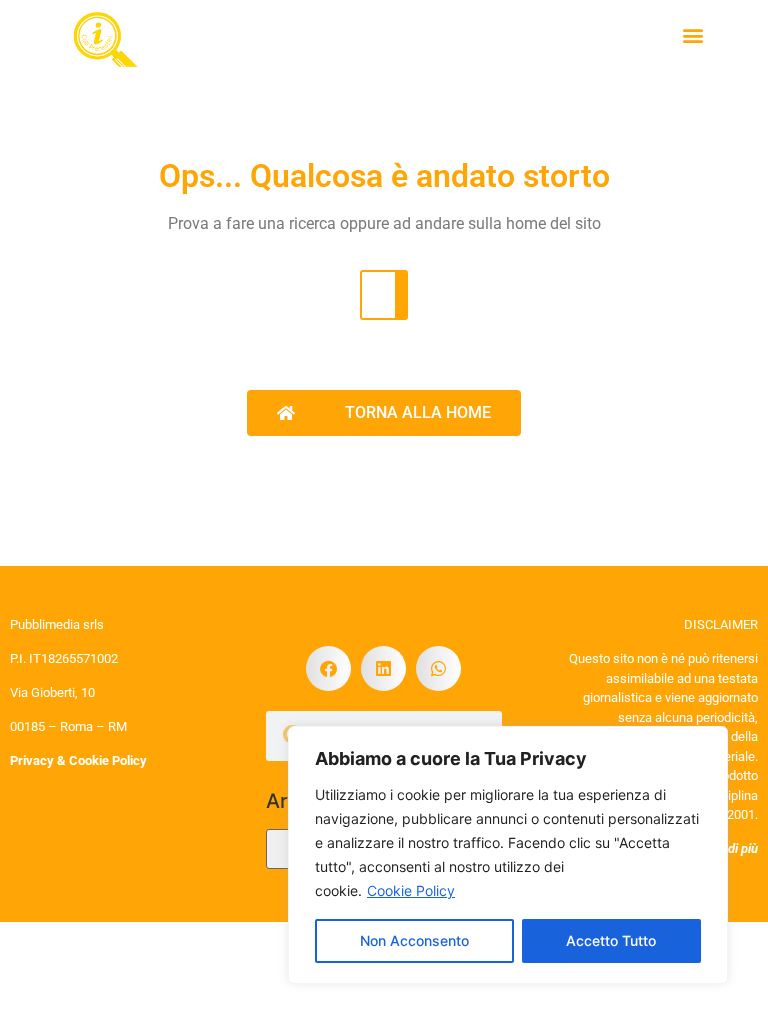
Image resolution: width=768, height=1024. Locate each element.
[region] (508, 855)
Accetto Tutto (611, 940)
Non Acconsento (414, 940)
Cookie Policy (411, 890)
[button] (692, 35)
